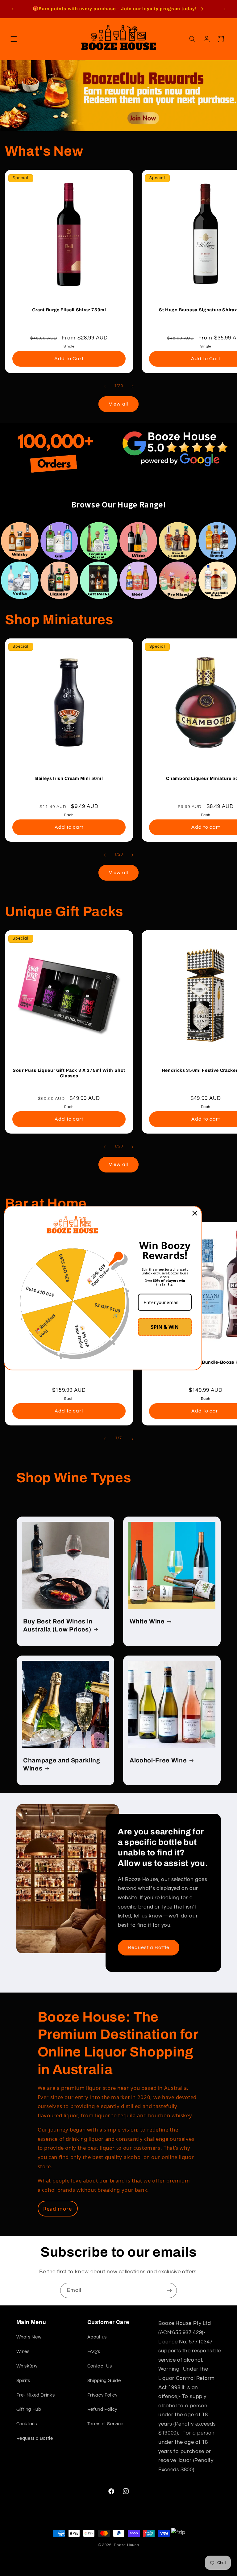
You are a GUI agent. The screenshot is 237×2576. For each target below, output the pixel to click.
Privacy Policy (102, 2395)
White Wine (147, 1621)
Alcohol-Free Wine (158, 1760)
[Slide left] (105, 386)
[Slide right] (132, 386)
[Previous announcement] (12, 9)
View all (118, 404)
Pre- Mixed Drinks (36, 2395)
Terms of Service (105, 2424)
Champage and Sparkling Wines (62, 1764)
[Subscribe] (169, 2290)
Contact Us (100, 2366)
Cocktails (27, 2424)
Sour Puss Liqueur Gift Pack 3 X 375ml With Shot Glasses (69, 1073)
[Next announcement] (225, 9)
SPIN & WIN (165, 1327)
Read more (58, 2209)
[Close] (195, 1213)
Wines (23, 2352)
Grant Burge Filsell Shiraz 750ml (69, 309)
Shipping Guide (104, 2381)
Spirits (23, 2381)
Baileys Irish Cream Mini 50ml (69, 778)
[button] (14, 39)
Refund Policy (102, 2409)
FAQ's (94, 2352)
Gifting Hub (29, 2409)
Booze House (126, 2545)
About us (97, 2337)
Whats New (29, 2337)
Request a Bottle (149, 1947)
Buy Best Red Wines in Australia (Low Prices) (58, 1625)
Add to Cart (69, 359)
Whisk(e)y (27, 2366)
